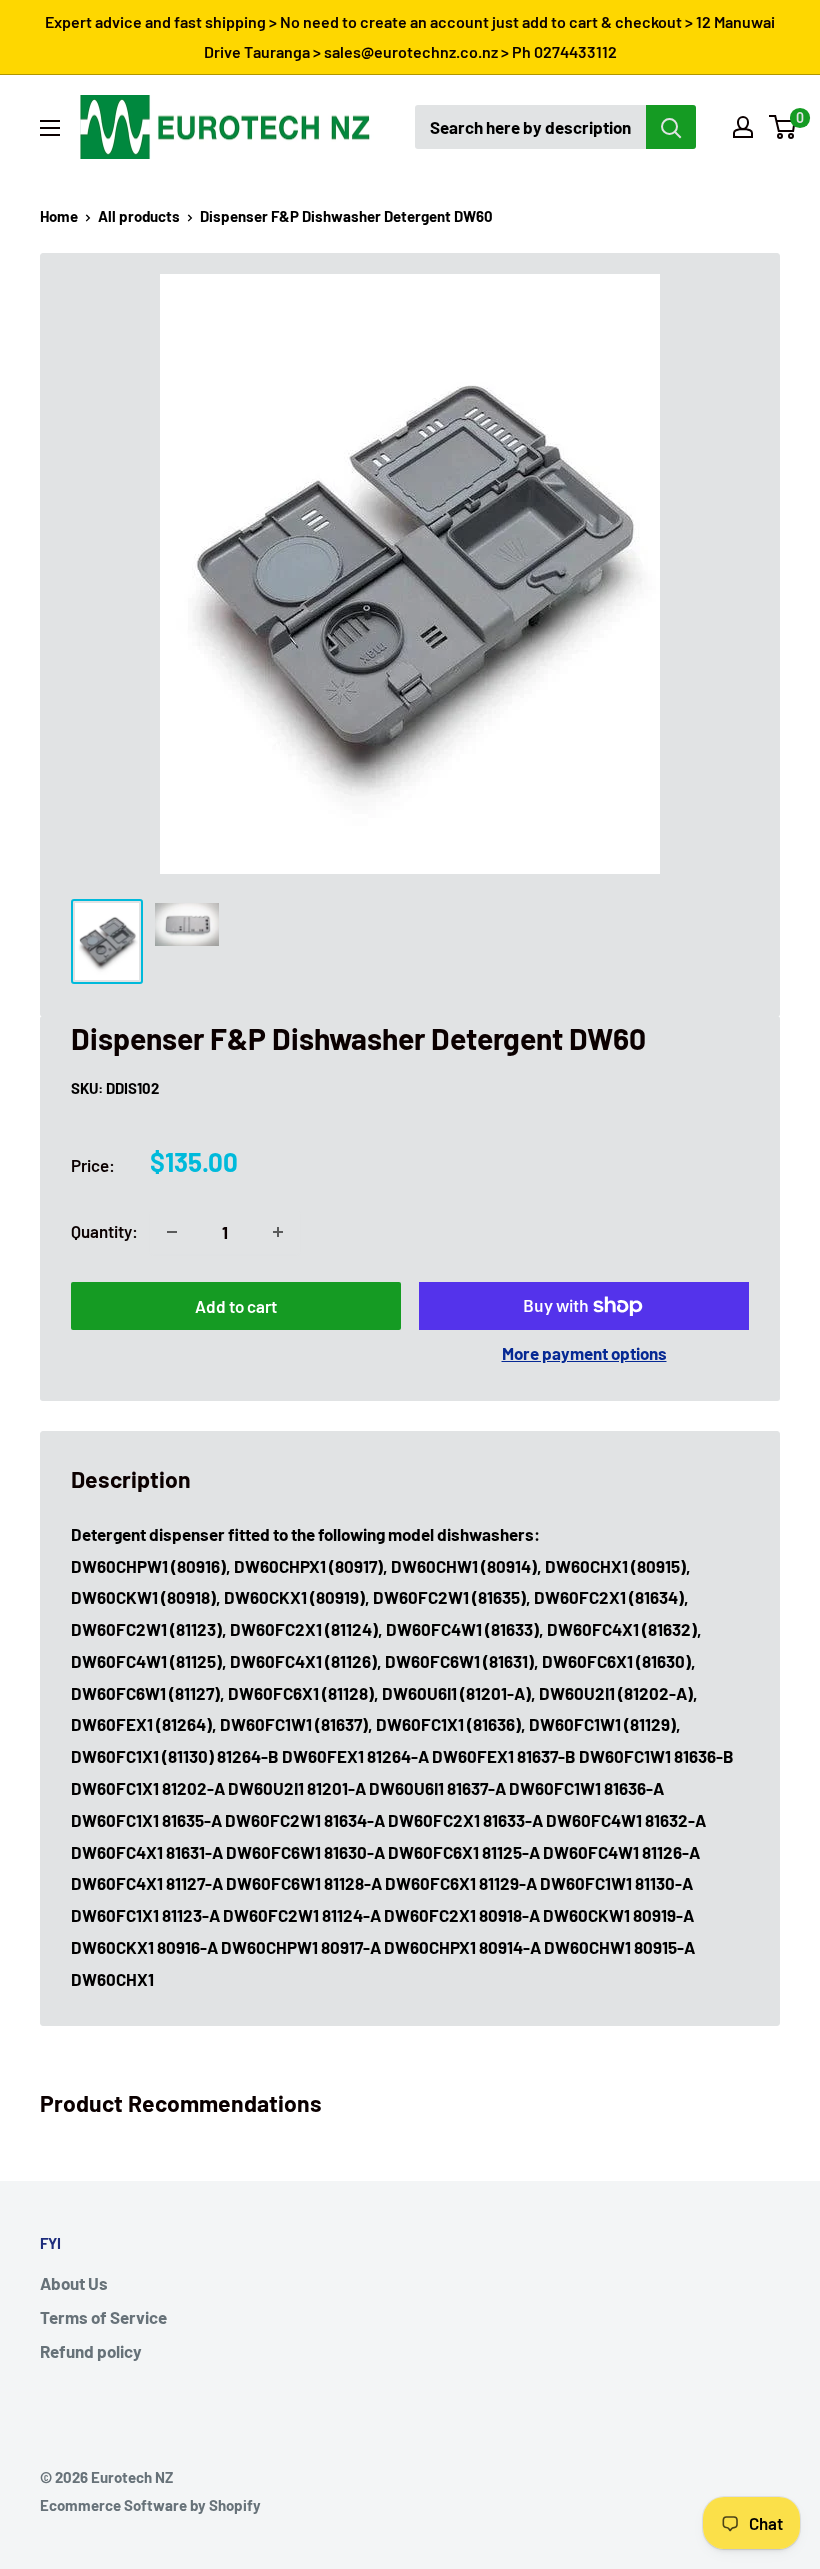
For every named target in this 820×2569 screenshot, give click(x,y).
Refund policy (91, 2351)
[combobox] (530, 127)
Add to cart (236, 1306)
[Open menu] (50, 128)
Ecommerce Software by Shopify (150, 2505)
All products (139, 216)
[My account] (743, 127)
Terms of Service (103, 2317)
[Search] (671, 127)
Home (59, 216)
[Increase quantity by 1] (278, 1232)
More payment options (584, 1353)
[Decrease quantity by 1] (172, 1232)
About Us (74, 2283)
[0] (783, 127)
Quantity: (104, 1231)
